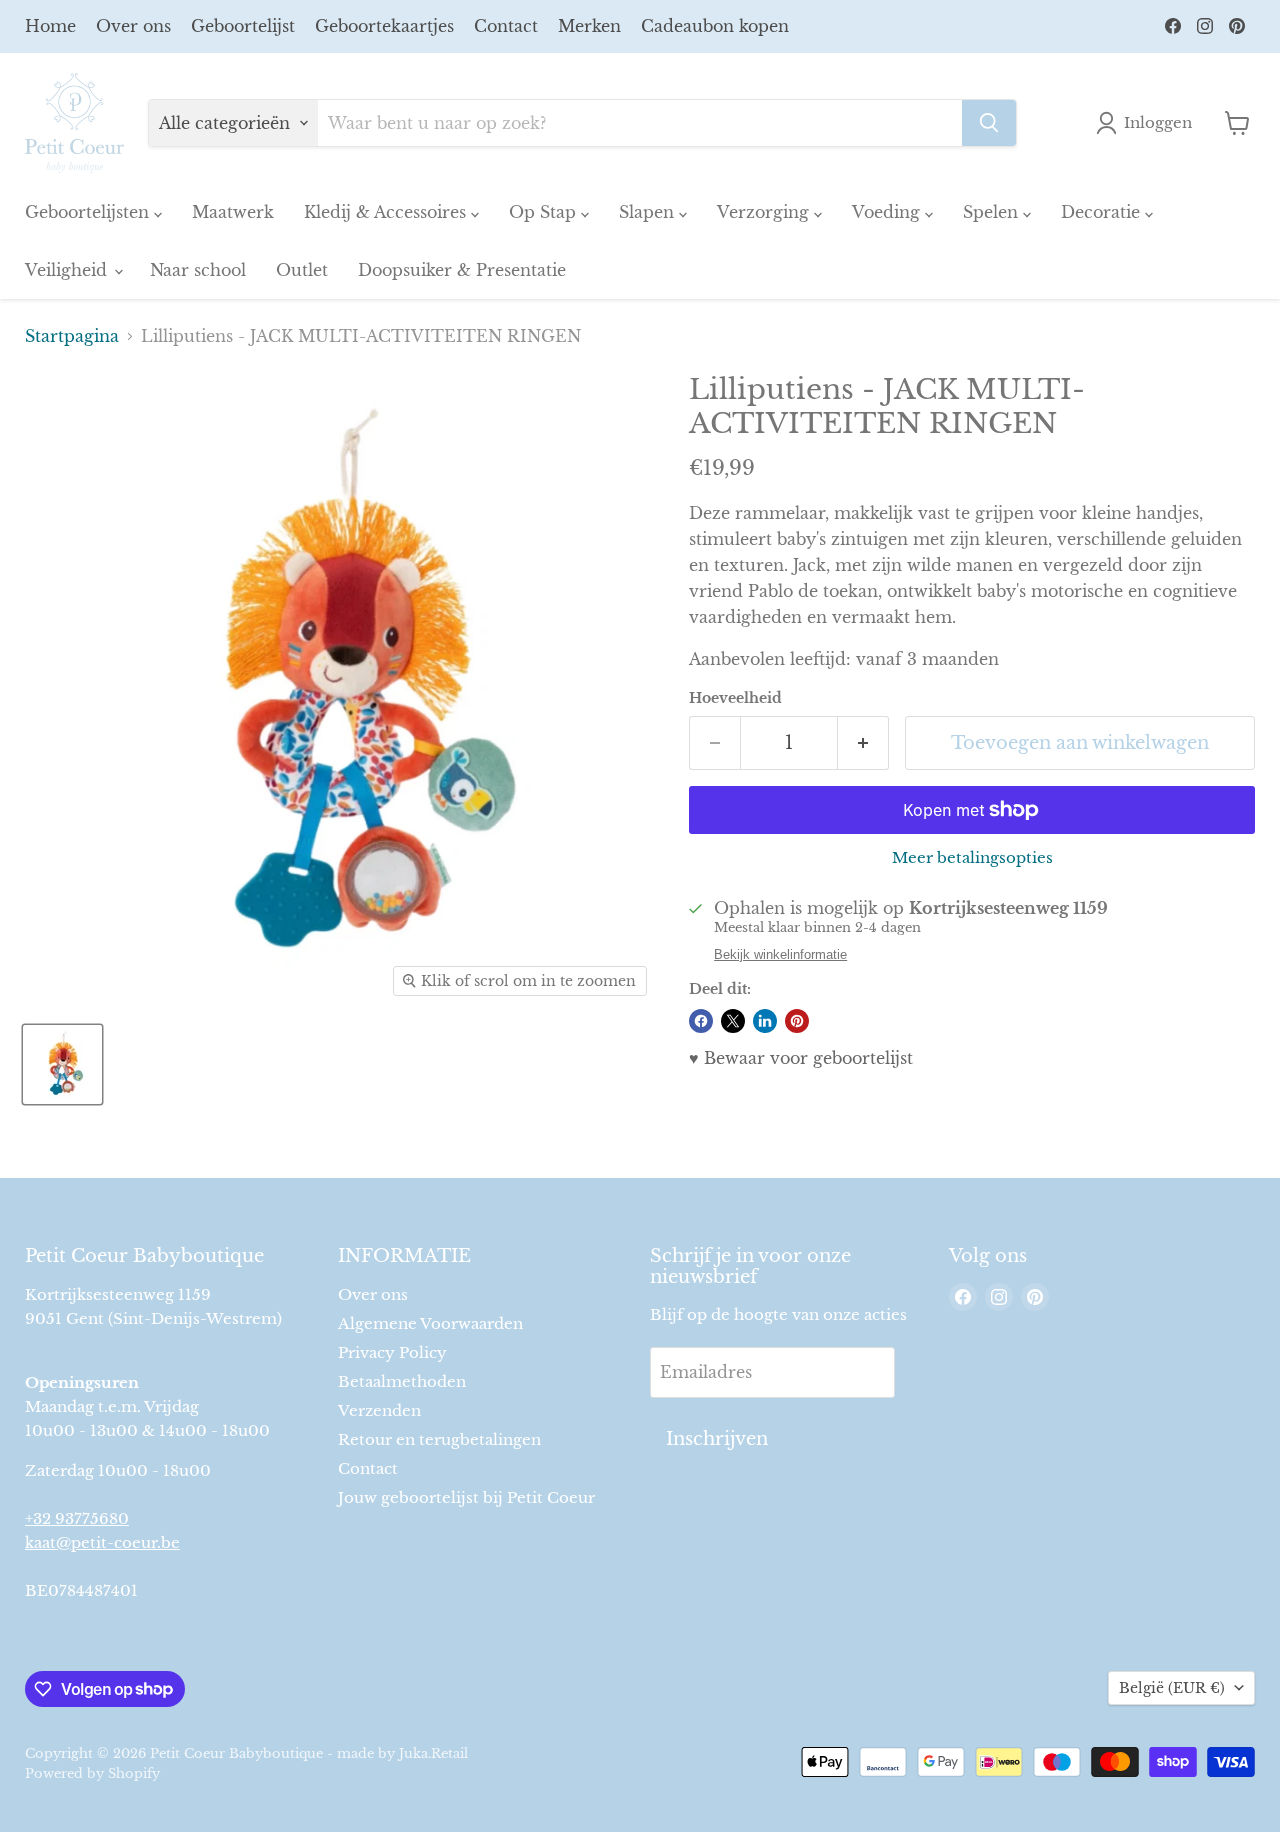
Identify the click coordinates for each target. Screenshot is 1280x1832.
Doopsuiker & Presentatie (462, 270)
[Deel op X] (733, 1021)
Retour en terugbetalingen (439, 1439)
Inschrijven (717, 1439)
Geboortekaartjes (384, 26)
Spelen (993, 212)
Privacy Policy (392, 1352)
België (1172, 1688)
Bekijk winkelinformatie (780, 955)
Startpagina (72, 336)
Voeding (888, 212)
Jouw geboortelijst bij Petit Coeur (466, 1497)
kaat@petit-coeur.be (102, 1542)
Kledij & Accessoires (387, 212)
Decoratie (1103, 212)
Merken (589, 26)
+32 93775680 (77, 1518)
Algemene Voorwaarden (430, 1323)
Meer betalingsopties (972, 857)
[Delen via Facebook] (701, 1021)
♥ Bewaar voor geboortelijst (801, 1058)
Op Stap (545, 212)
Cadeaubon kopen (715, 26)
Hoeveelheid (735, 698)
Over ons (133, 26)
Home (50, 26)
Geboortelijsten (89, 212)
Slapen (649, 212)
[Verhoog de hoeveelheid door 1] (863, 743)
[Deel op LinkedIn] (765, 1021)
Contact (506, 26)
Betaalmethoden (402, 1381)
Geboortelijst (243, 26)
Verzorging (765, 212)
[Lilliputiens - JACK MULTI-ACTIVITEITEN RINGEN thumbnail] (62, 1064)
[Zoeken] (989, 123)
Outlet (302, 270)
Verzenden (379, 1410)
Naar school (198, 270)
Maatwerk (233, 212)
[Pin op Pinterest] (797, 1021)
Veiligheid (68, 270)
